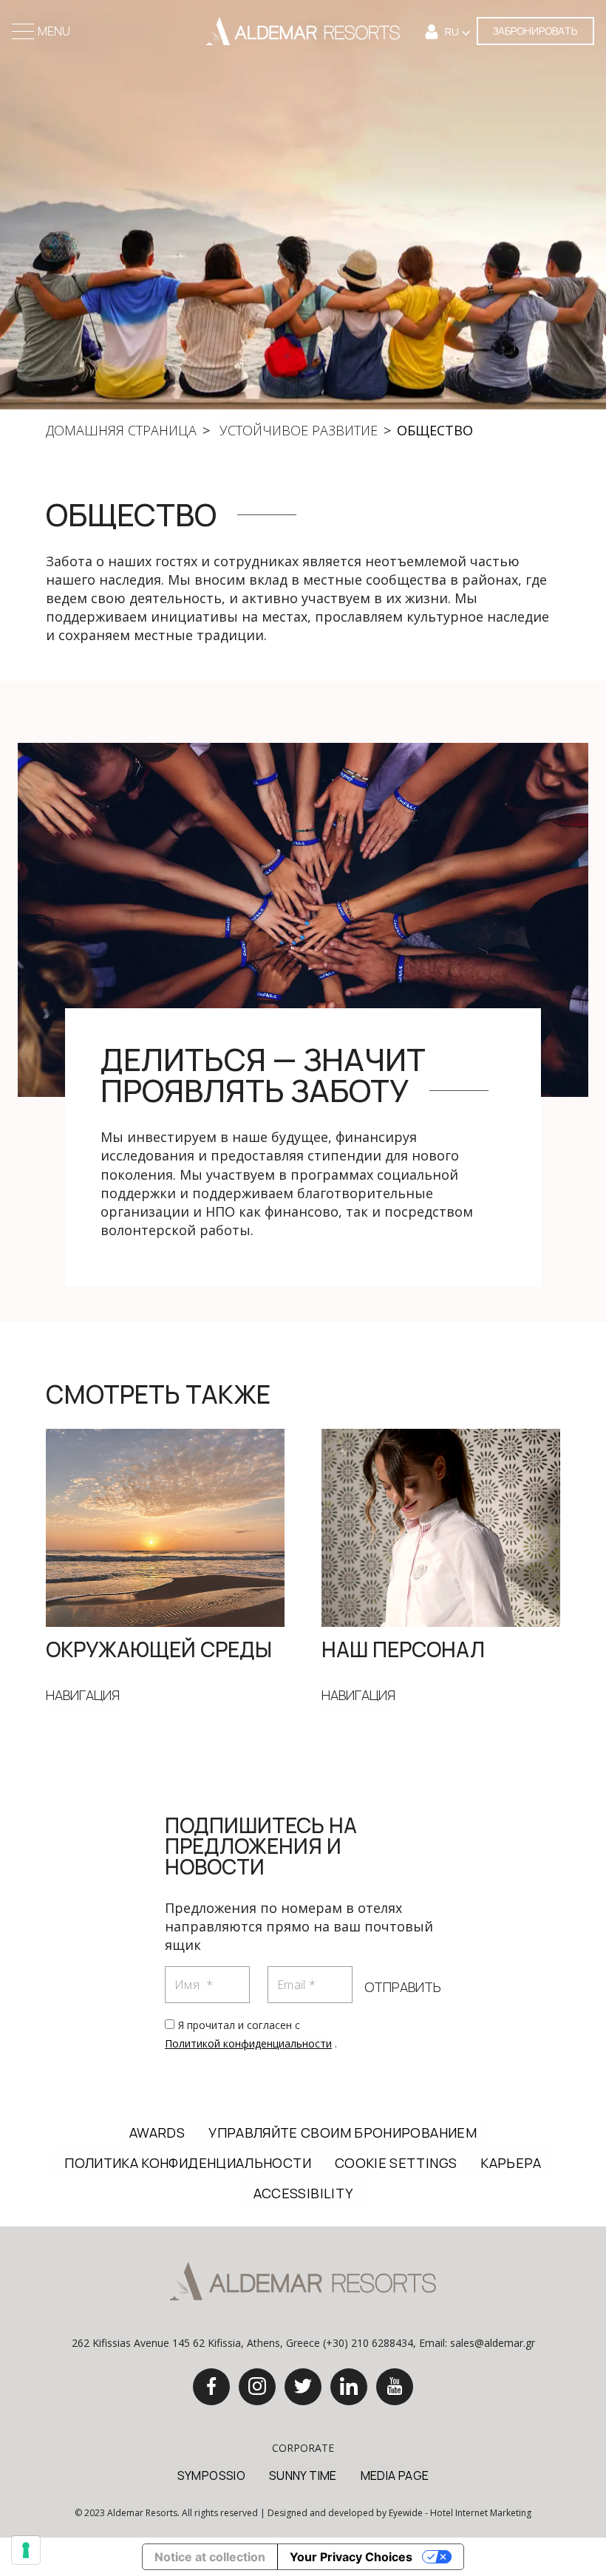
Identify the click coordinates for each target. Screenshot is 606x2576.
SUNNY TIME (303, 2475)
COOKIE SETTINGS (396, 2163)
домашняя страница (121, 430)
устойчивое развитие (297, 430)
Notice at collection (210, 2557)
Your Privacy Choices (351, 2557)
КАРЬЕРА (511, 2163)
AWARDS (157, 2132)
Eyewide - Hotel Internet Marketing (460, 2513)
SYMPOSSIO (211, 2475)
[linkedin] (349, 2387)
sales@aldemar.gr (493, 2343)
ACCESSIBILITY (303, 2193)
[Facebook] (211, 2387)
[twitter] (303, 2387)
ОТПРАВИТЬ (403, 1987)
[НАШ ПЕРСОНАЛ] (441, 1526)
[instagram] (257, 2387)
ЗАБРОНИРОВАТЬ (535, 31)
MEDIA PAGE (395, 2475)
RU (453, 31)
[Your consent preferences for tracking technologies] (26, 2550)
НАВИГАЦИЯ (83, 1695)
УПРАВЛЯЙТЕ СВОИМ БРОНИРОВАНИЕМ (343, 2132)
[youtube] (395, 2387)
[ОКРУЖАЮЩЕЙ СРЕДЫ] (165, 1526)
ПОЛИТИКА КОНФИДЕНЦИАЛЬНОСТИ (188, 2163)
